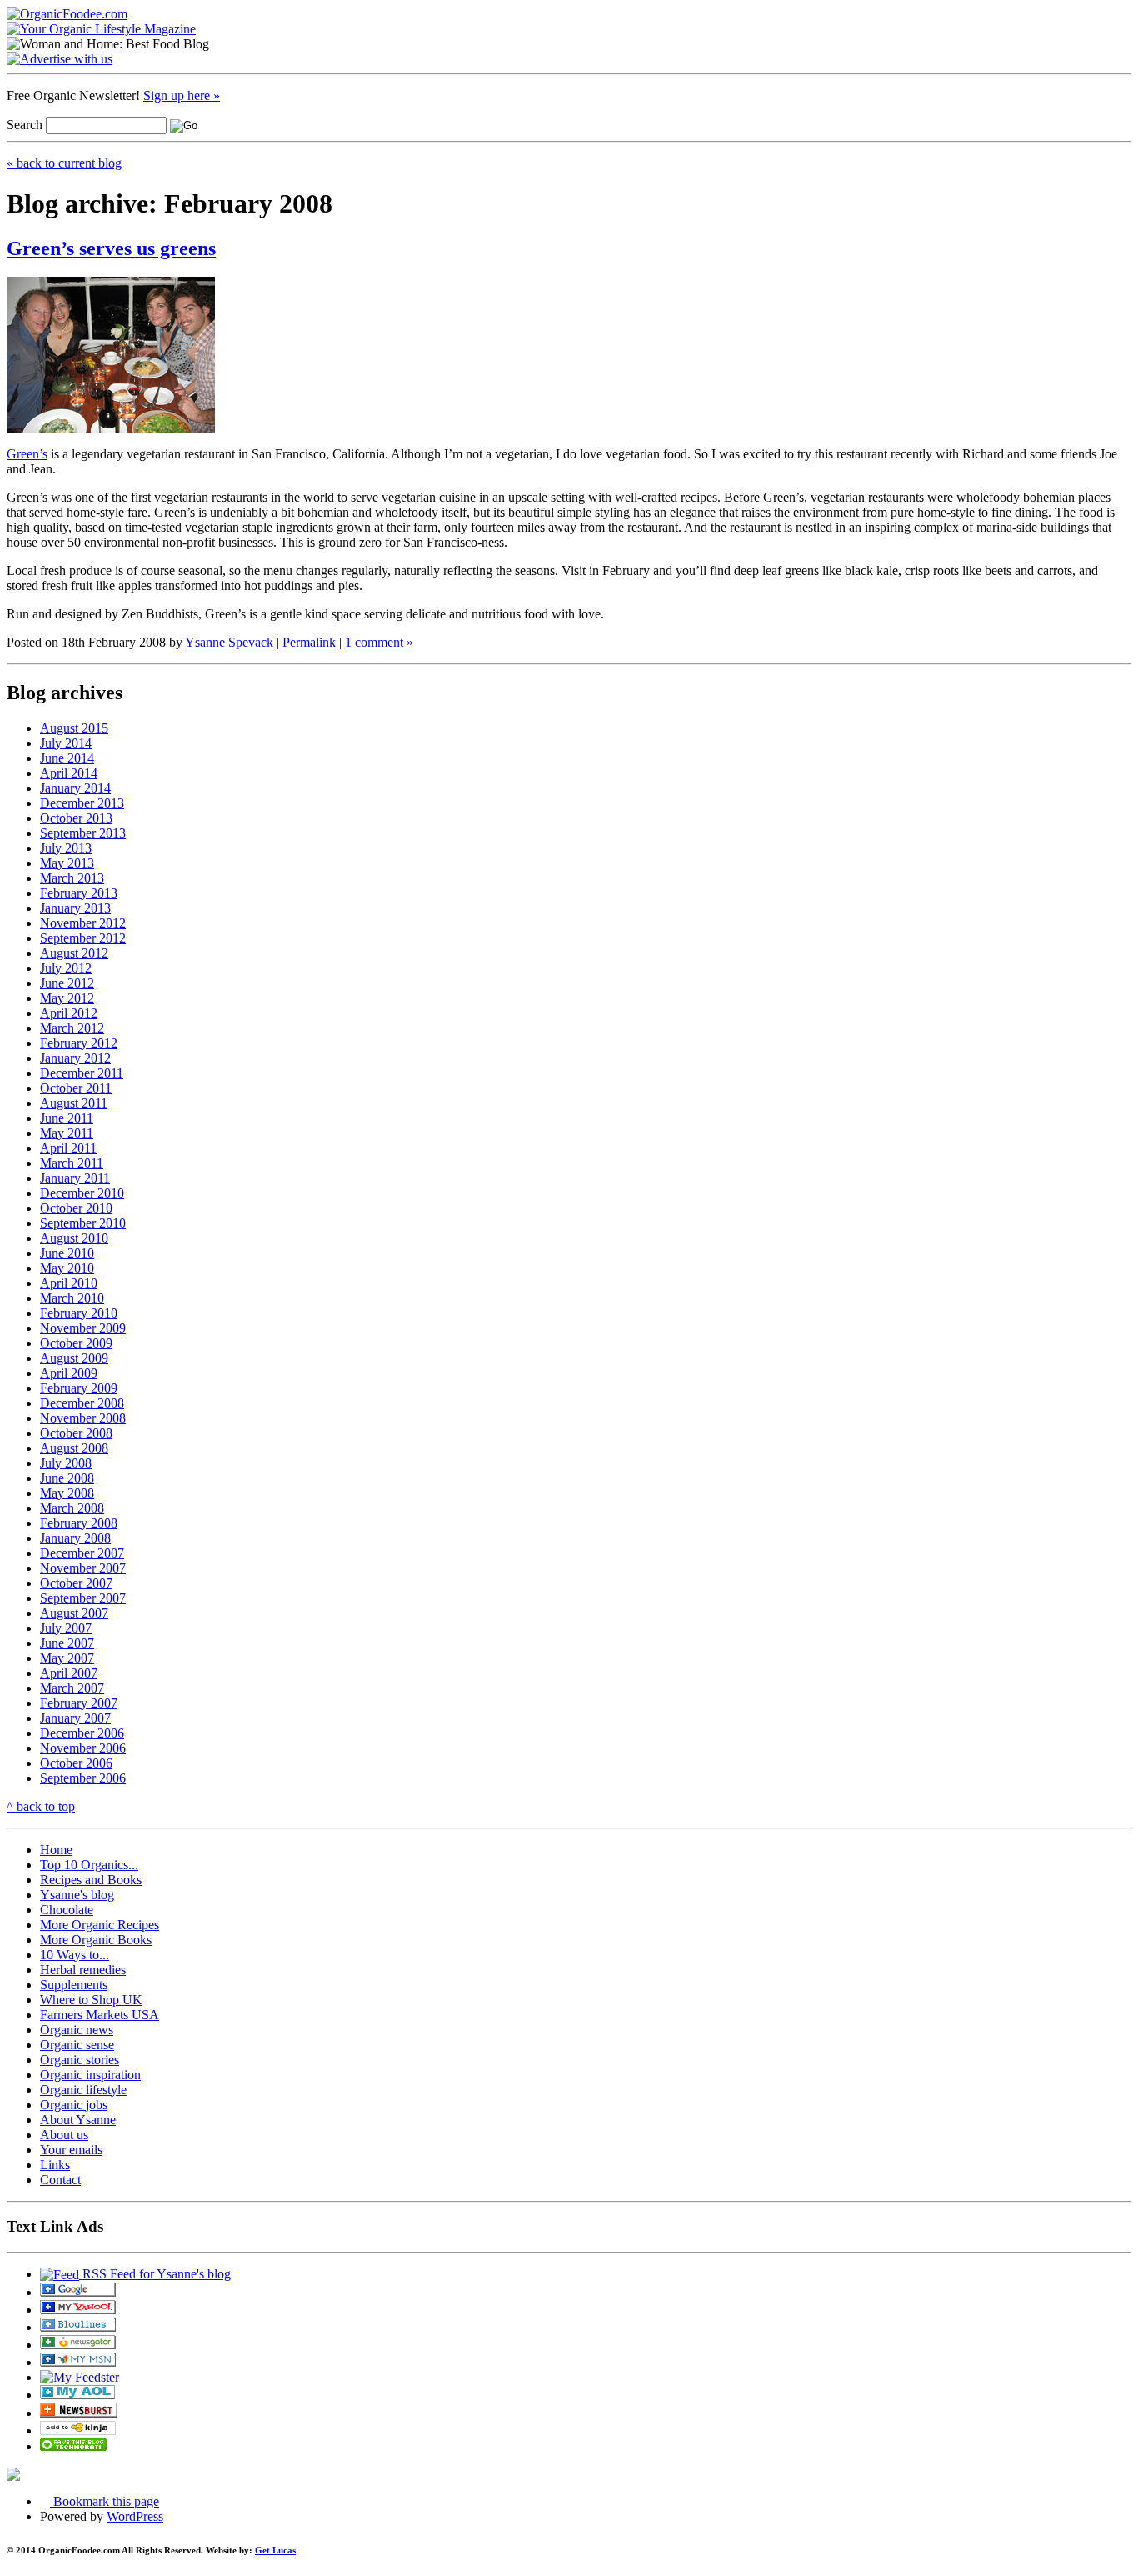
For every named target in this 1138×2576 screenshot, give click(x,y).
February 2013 (79, 893)
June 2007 (67, 1643)
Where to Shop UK (91, 2000)
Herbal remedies (83, 1970)
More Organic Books (96, 1940)
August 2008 (74, 1448)
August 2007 (74, 1613)
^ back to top (41, 1806)
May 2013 (67, 863)
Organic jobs (74, 2105)
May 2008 (67, 1493)
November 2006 (83, 1748)
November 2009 (83, 1328)
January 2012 (75, 1058)
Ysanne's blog (77, 1895)
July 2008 (66, 1463)
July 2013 (66, 848)
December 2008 (82, 1403)
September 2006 (83, 1778)
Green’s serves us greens (111, 248)
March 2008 (72, 1508)
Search (25, 125)
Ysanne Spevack (229, 642)
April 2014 (69, 773)
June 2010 (67, 1253)
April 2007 (69, 1673)
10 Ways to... (75, 1955)
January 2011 (75, 1178)
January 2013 (75, 908)
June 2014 (67, 758)
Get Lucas (275, 2550)
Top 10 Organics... (89, 1865)
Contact (60, 2180)
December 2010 (82, 1193)
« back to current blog (64, 163)
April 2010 (69, 1283)
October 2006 (76, 1763)
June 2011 (67, 1118)
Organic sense (77, 2045)
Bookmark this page (105, 2501)
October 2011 (76, 1088)
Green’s (27, 454)
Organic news (77, 2030)
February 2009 (79, 1388)
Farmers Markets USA (100, 2015)
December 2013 (82, 803)
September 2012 (83, 938)
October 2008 (76, 1433)
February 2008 (79, 1523)
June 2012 (67, 983)
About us (64, 2135)
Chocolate (67, 1910)
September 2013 (83, 833)
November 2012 (83, 923)
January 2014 (75, 788)
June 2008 (67, 1478)
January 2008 (75, 1538)
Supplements (74, 1985)
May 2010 (67, 1268)
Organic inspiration (90, 2075)
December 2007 (82, 1553)
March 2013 (72, 878)
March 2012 (72, 1028)
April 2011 (68, 1148)
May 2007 (67, 1658)
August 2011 (74, 1103)
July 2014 (66, 743)
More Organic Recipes (100, 1925)
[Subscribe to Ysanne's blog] (78, 2292)
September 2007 (83, 1598)
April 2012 (69, 1013)
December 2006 (82, 1733)
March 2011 (72, 1163)
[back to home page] (67, 14)
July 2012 (66, 968)
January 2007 (75, 1718)
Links (55, 2165)
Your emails (71, 2150)
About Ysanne (78, 2120)
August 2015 (74, 728)
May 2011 (67, 1133)
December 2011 (82, 1073)
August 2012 (74, 953)
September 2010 (83, 1223)
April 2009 (69, 1373)
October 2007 (76, 1583)
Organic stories (80, 2060)
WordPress (135, 2516)
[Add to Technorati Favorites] (73, 2446)
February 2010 (79, 1313)
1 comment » (379, 642)
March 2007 (72, 1688)
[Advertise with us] (60, 59)
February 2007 (79, 1703)
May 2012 (67, 998)
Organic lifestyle (83, 2090)
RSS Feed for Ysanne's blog (155, 2274)
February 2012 (79, 1043)
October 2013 (76, 818)
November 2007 (83, 1568)
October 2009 (76, 1343)
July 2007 (66, 1628)
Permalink (309, 642)
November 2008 (83, 1418)
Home (56, 1850)
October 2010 (76, 1208)
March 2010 (72, 1298)
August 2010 (74, 1238)
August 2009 (74, 1358)
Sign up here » (182, 95)
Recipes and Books (91, 1880)
